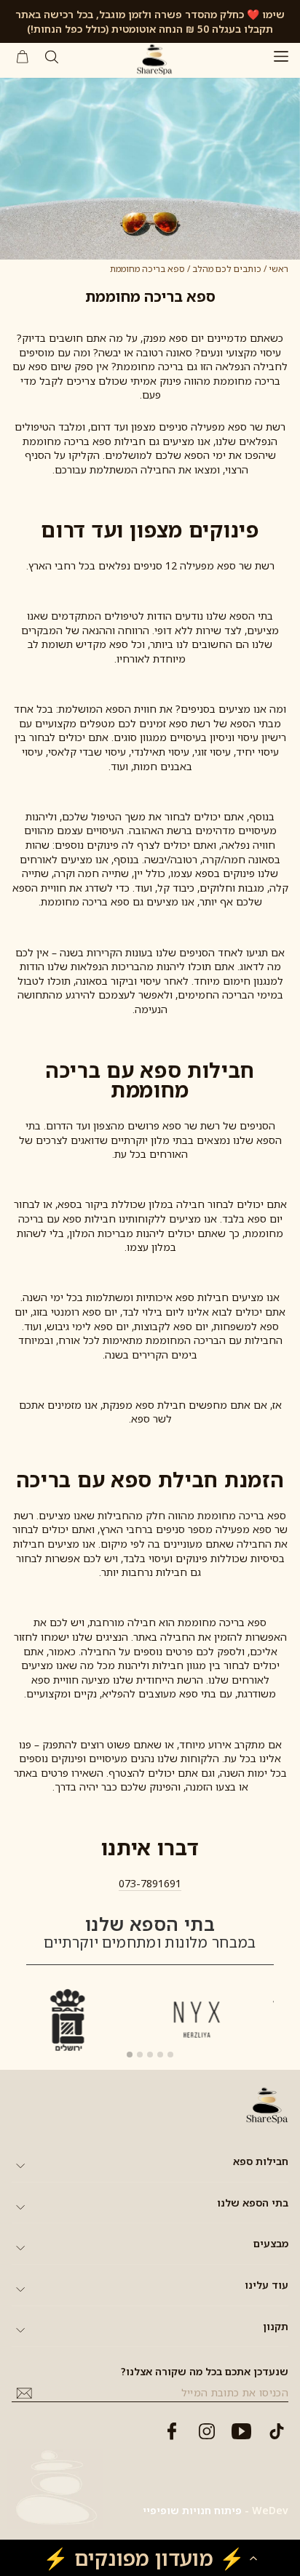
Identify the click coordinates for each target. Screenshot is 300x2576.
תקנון (276, 2326)
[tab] (130, 2055)
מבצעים (271, 2243)
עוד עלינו (267, 2285)
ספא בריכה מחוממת (147, 269)
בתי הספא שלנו (253, 2203)
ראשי (279, 269)
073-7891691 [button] (150, 1883)
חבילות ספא (261, 2161)
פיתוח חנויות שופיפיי (192, 2510)
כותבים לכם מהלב (227, 269)
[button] (150, 2558)
